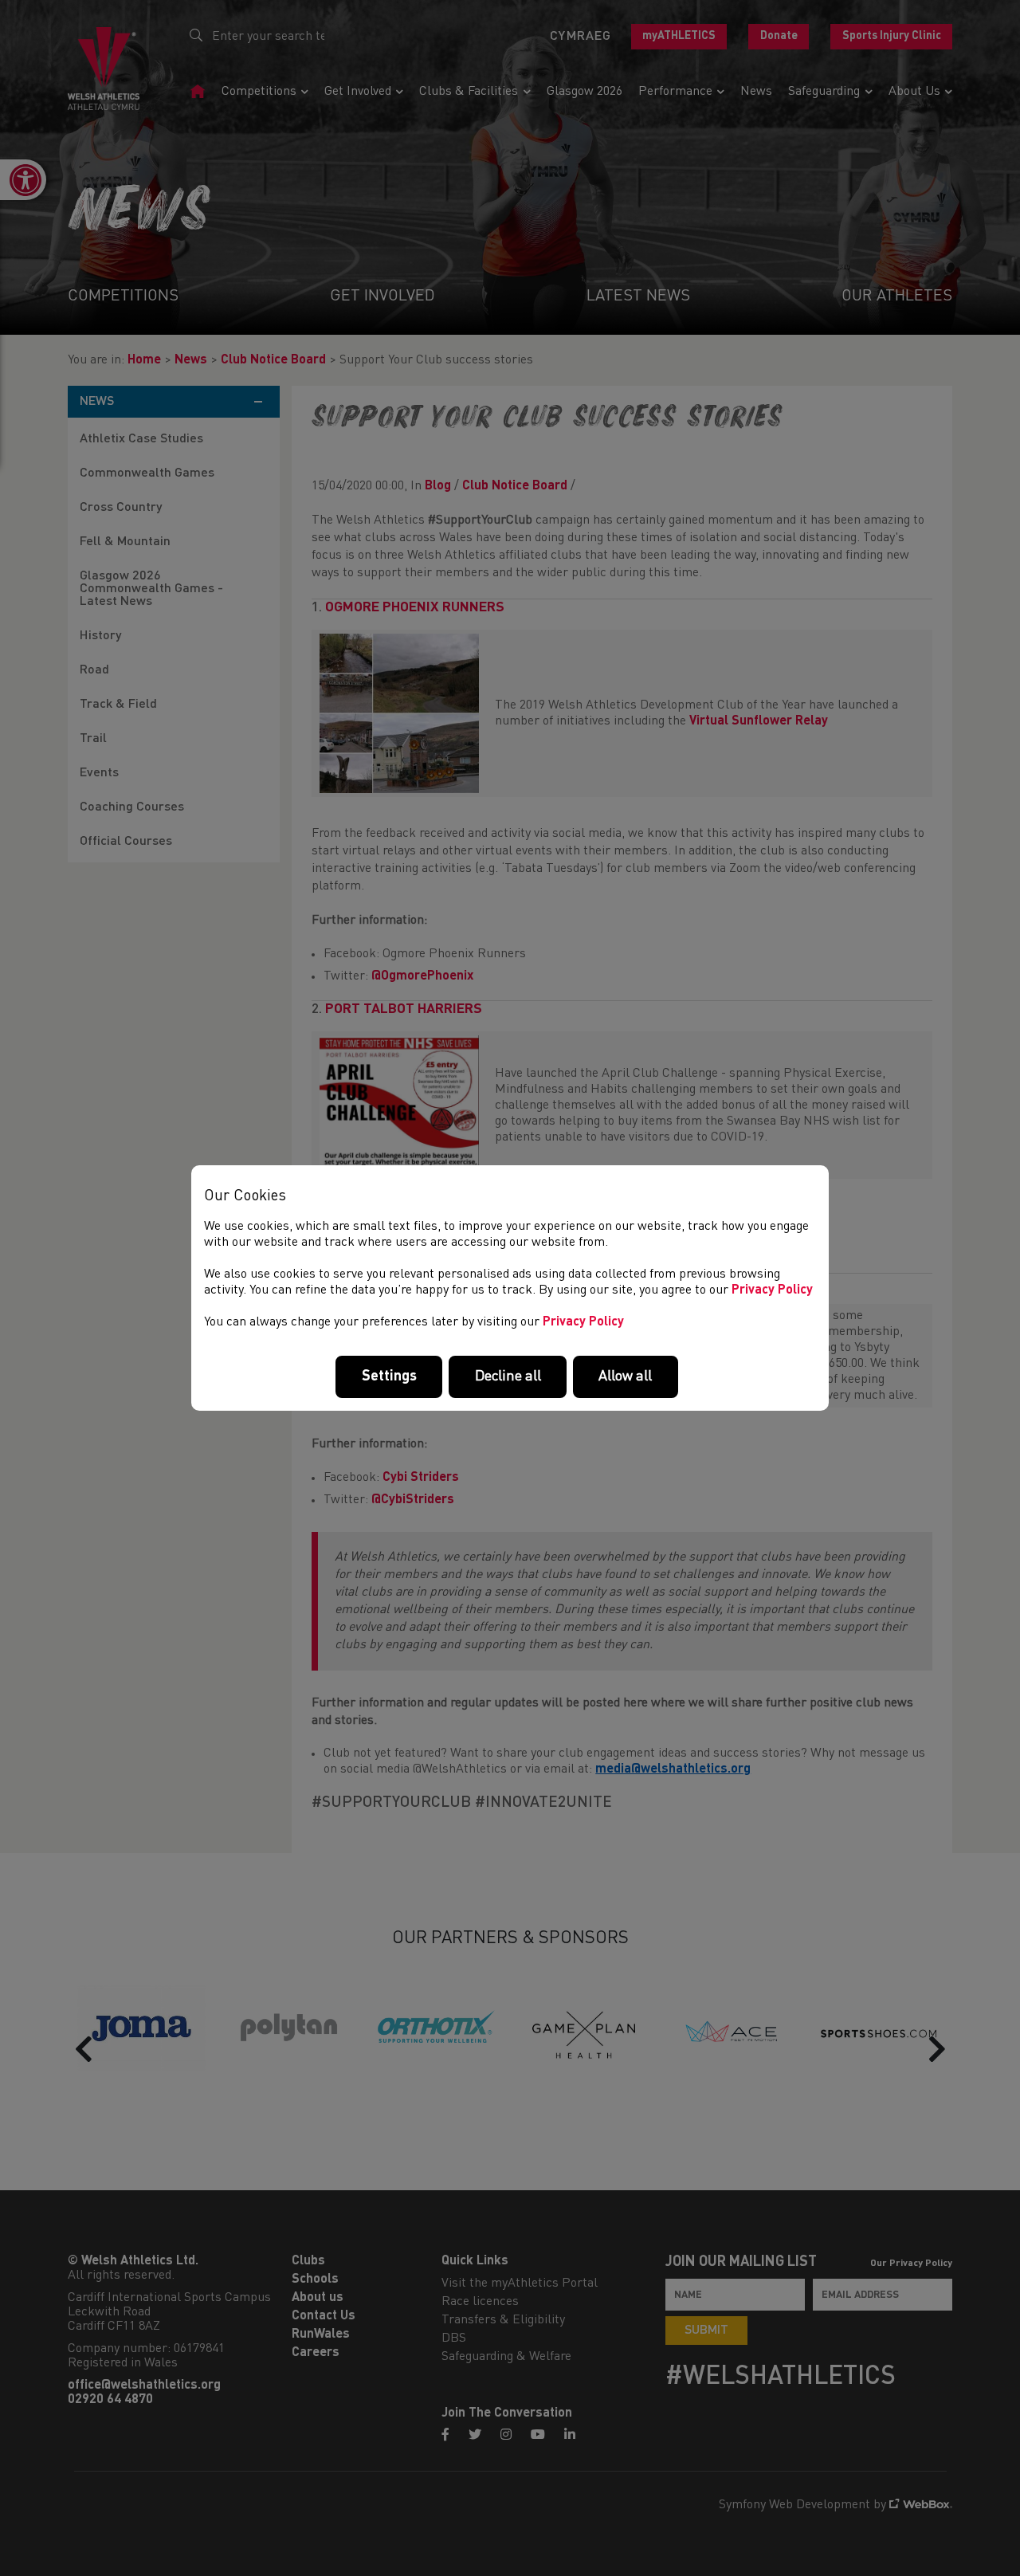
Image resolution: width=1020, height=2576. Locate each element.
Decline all (508, 1376)
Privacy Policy (772, 1290)
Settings (389, 1376)
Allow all (625, 1376)
